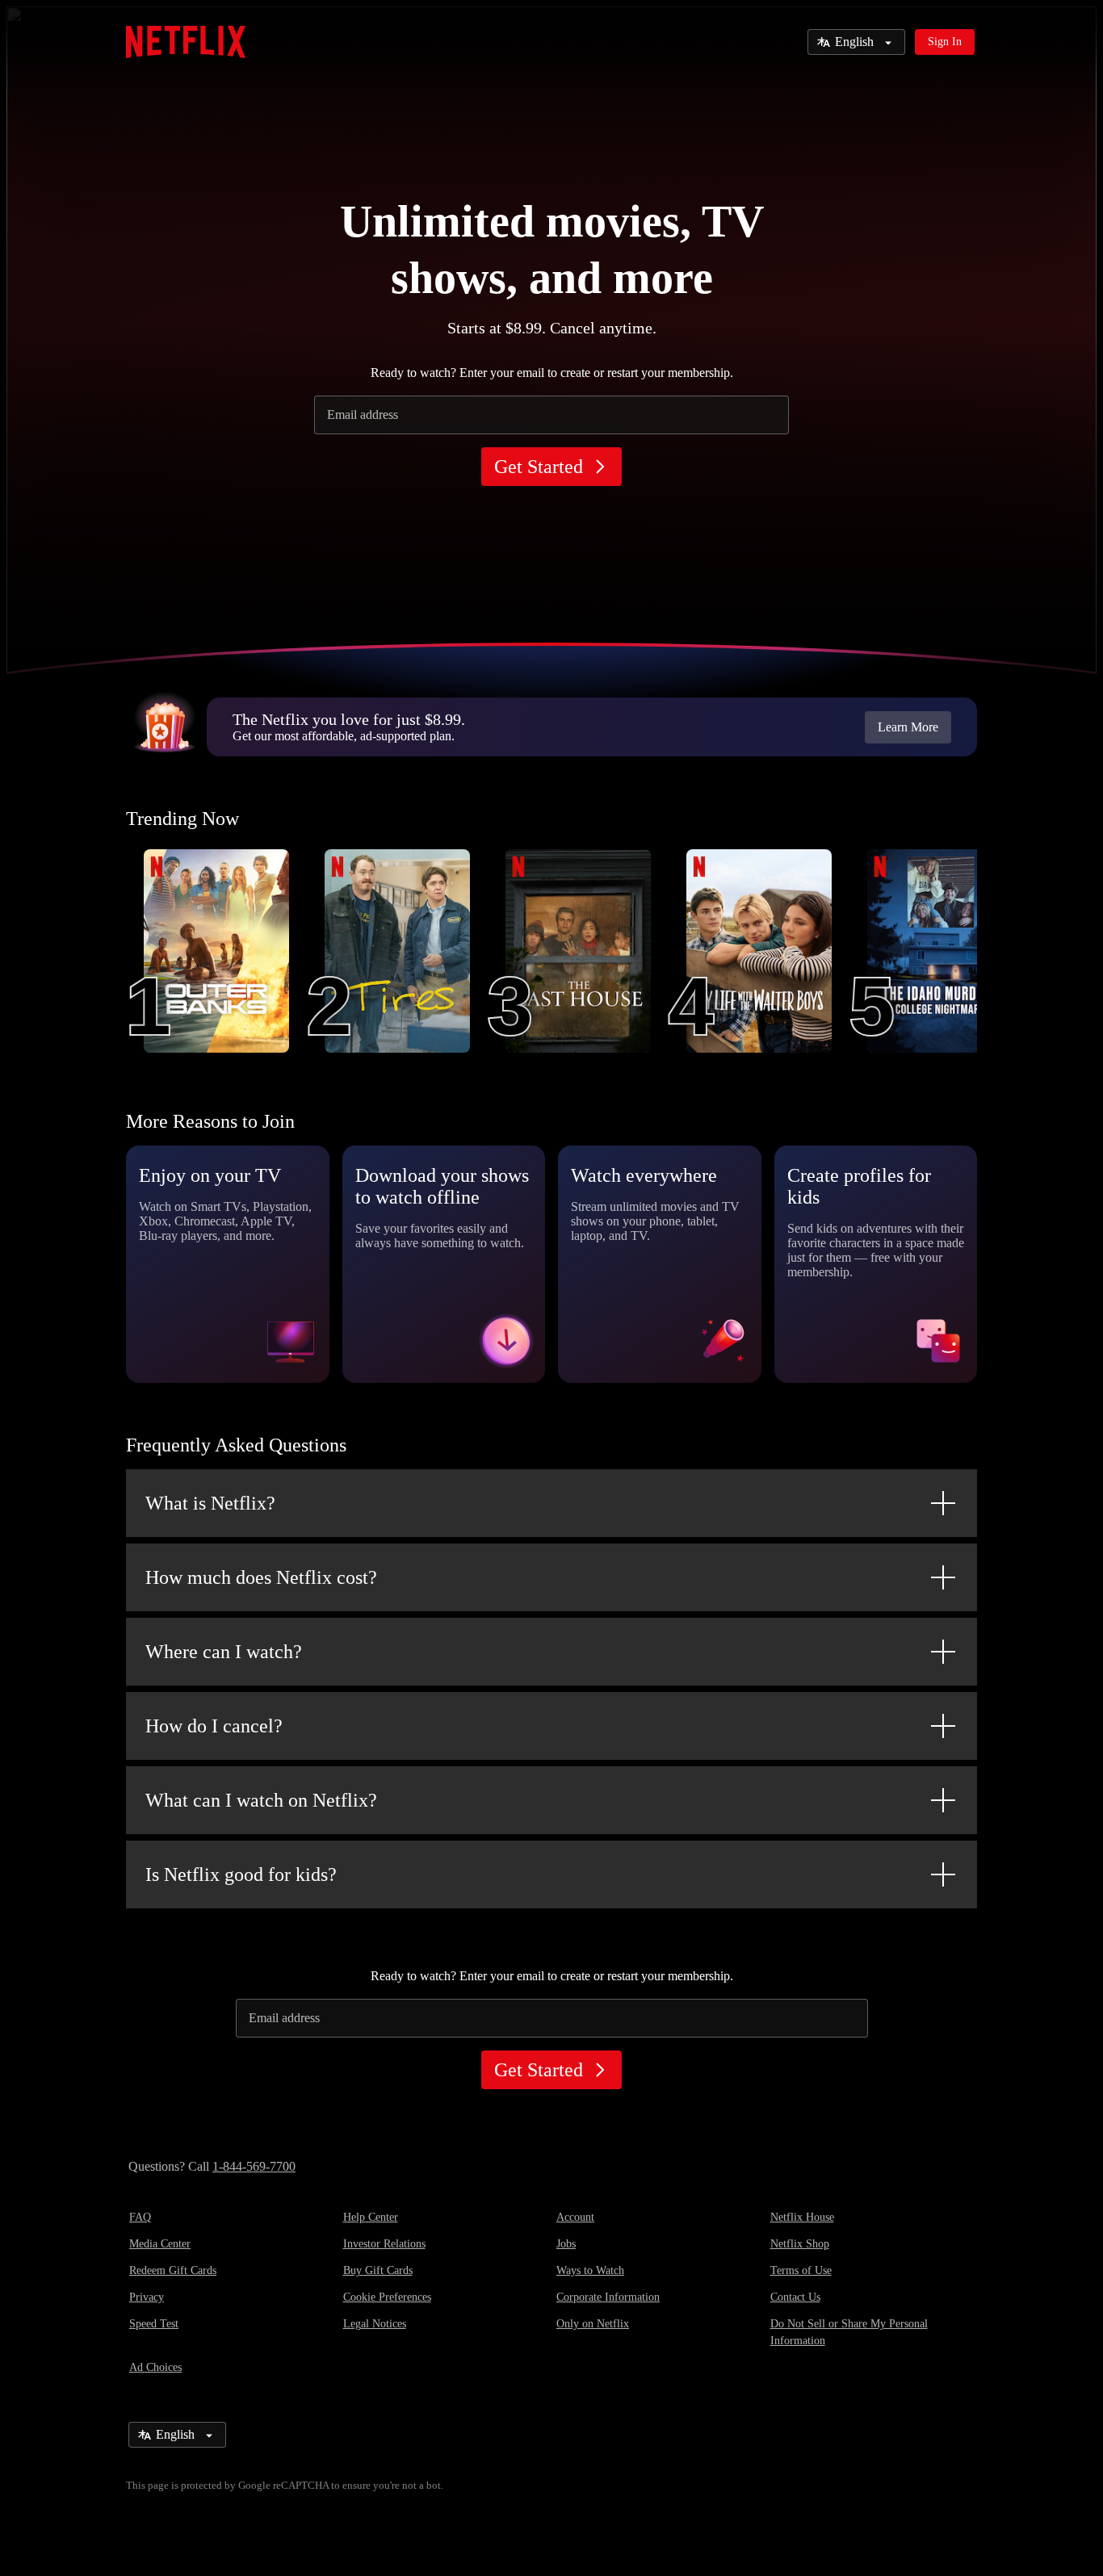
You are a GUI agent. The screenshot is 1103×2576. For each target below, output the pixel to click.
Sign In (945, 42)
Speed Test (154, 2324)
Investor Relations (384, 2244)
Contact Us (795, 2297)
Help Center (371, 2217)
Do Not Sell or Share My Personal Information (849, 2332)
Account (575, 2217)
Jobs (566, 2244)
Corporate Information (608, 2297)
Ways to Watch (590, 2270)
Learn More (908, 727)
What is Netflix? (210, 1503)
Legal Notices (375, 2324)
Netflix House (802, 2217)
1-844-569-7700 (254, 2166)
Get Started (539, 467)
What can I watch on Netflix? (261, 1800)
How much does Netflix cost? (261, 1577)
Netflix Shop (800, 2244)
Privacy (147, 2297)
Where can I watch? (224, 1652)
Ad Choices (155, 2367)
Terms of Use (801, 2270)
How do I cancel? (214, 1726)
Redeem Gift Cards (173, 2270)
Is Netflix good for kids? (241, 1874)
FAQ (140, 2217)
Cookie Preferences (387, 2297)
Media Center (160, 2244)
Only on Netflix (593, 2324)
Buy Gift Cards (378, 2270)
